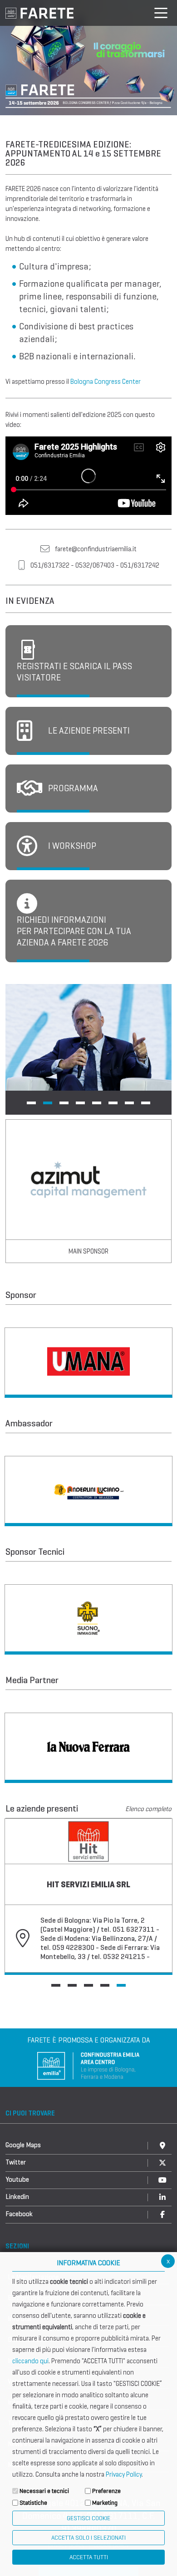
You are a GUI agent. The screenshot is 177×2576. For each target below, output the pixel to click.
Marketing (105, 2503)
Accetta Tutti (89, 2557)
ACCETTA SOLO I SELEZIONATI (88, 2538)
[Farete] (39, 12)
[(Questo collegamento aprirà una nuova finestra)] (88, 1363)
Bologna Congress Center (106, 382)
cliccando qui (30, 2361)
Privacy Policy (124, 2474)
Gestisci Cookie (88, 2518)
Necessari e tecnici (44, 2491)
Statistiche (33, 2503)
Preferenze (106, 2491)
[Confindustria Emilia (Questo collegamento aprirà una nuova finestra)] (88, 2065)
